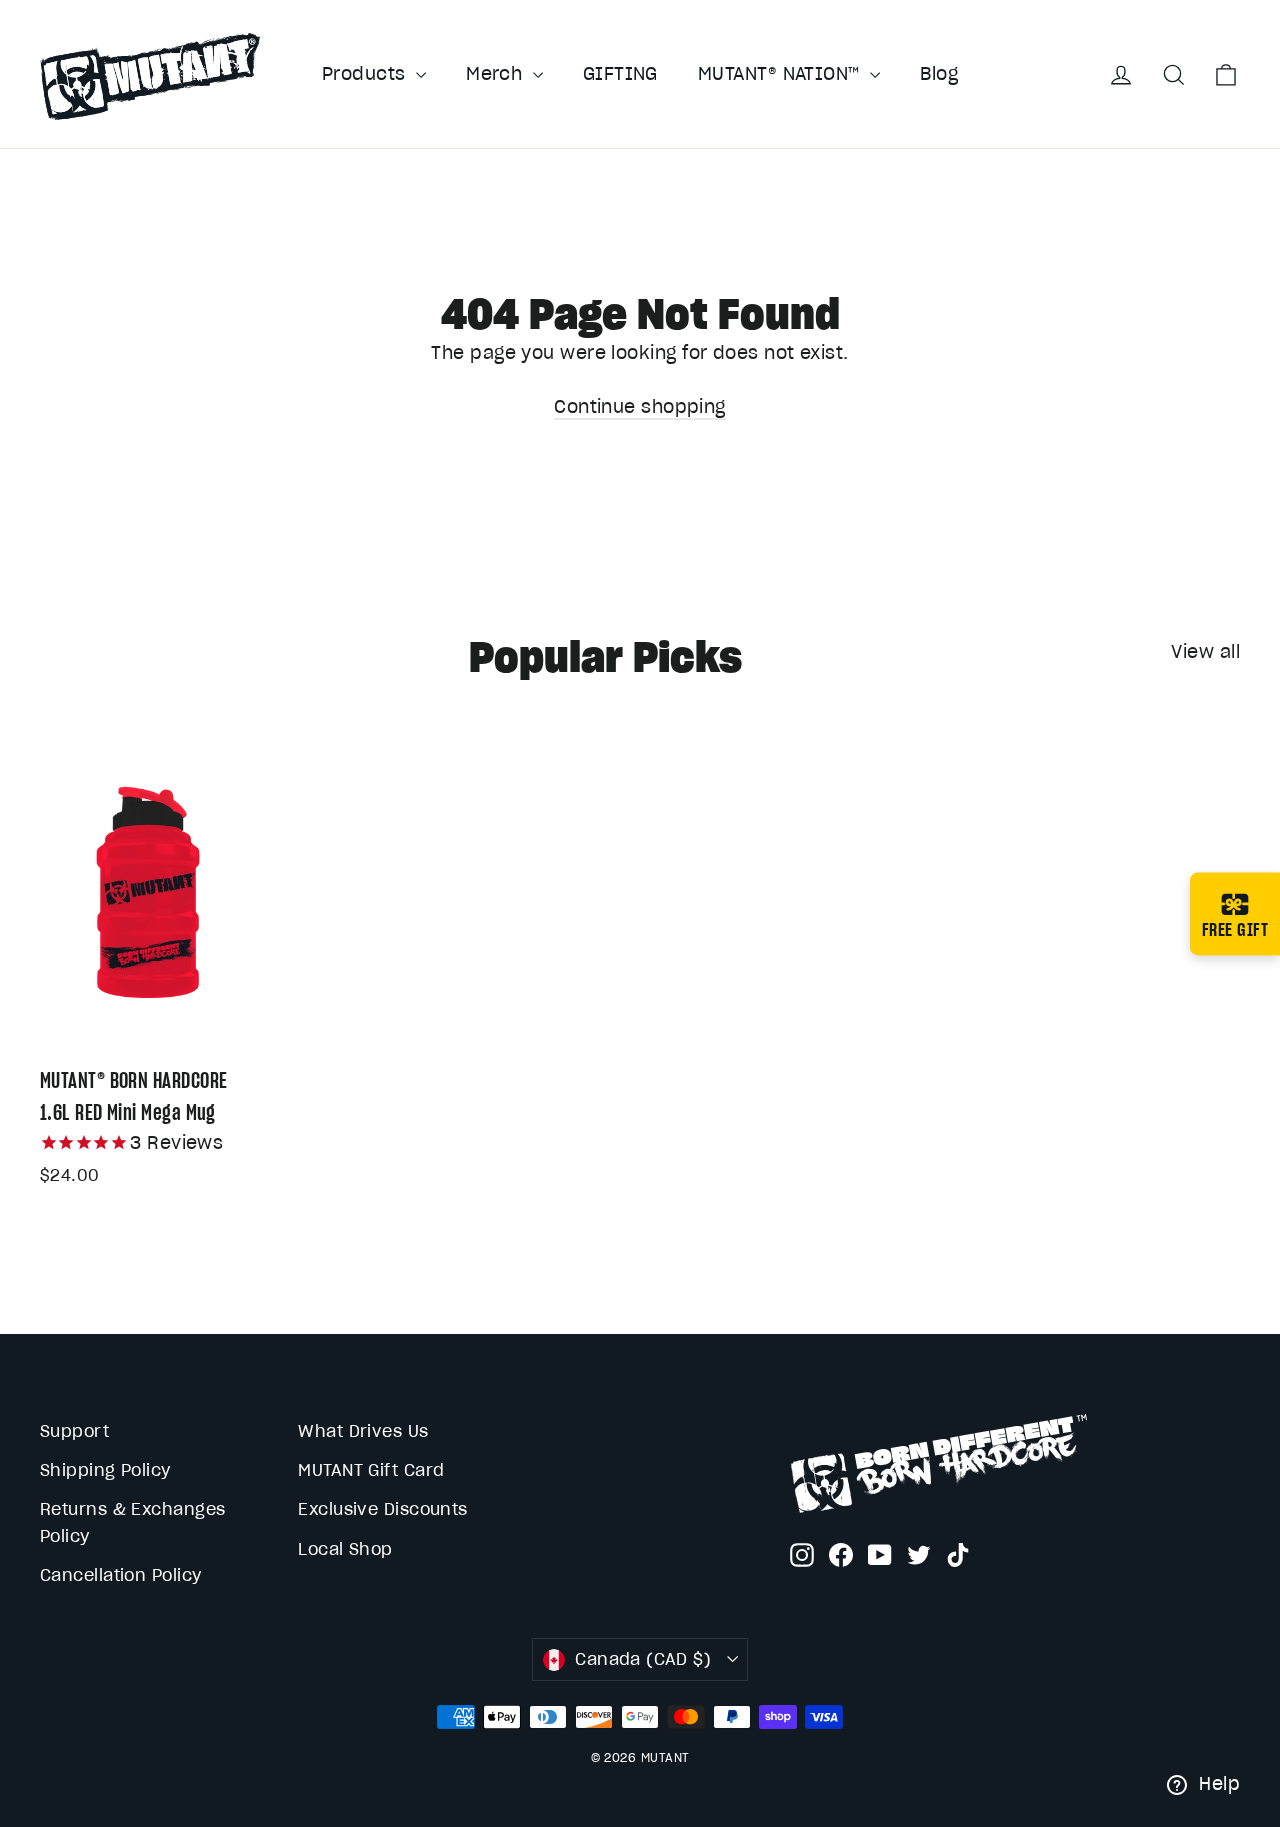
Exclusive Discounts (383, 1509)
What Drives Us (363, 1431)
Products (366, 73)
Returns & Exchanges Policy (133, 1522)
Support (74, 1431)
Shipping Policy (105, 1470)
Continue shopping (640, 406)
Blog (939, 73)
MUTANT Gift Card (371, 1470)
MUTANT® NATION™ (781, 73)
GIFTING (620, 73)
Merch (497, 73)
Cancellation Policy (121, 1575)
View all (1205, 651)
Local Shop (345, 1549)
